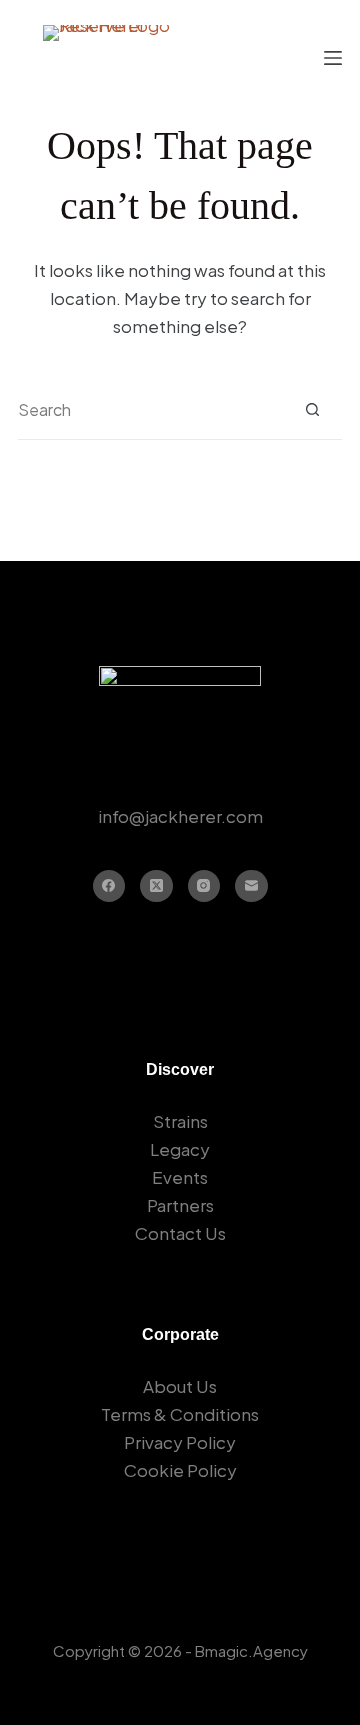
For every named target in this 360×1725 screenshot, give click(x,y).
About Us (180, 1386)
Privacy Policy (180, 1442)
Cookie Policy (180, 1470)
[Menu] (333, 58)
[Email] (251, 886)
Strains (180, 1121)
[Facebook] (109, 886)
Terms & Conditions (180, 1414)
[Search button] (312, 409)
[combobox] (150, 410)
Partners (180, 1205)
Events (180, 1177)
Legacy (180, 1149)
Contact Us (180, 1233)
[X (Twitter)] (156, 886)
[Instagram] (204, 886)
